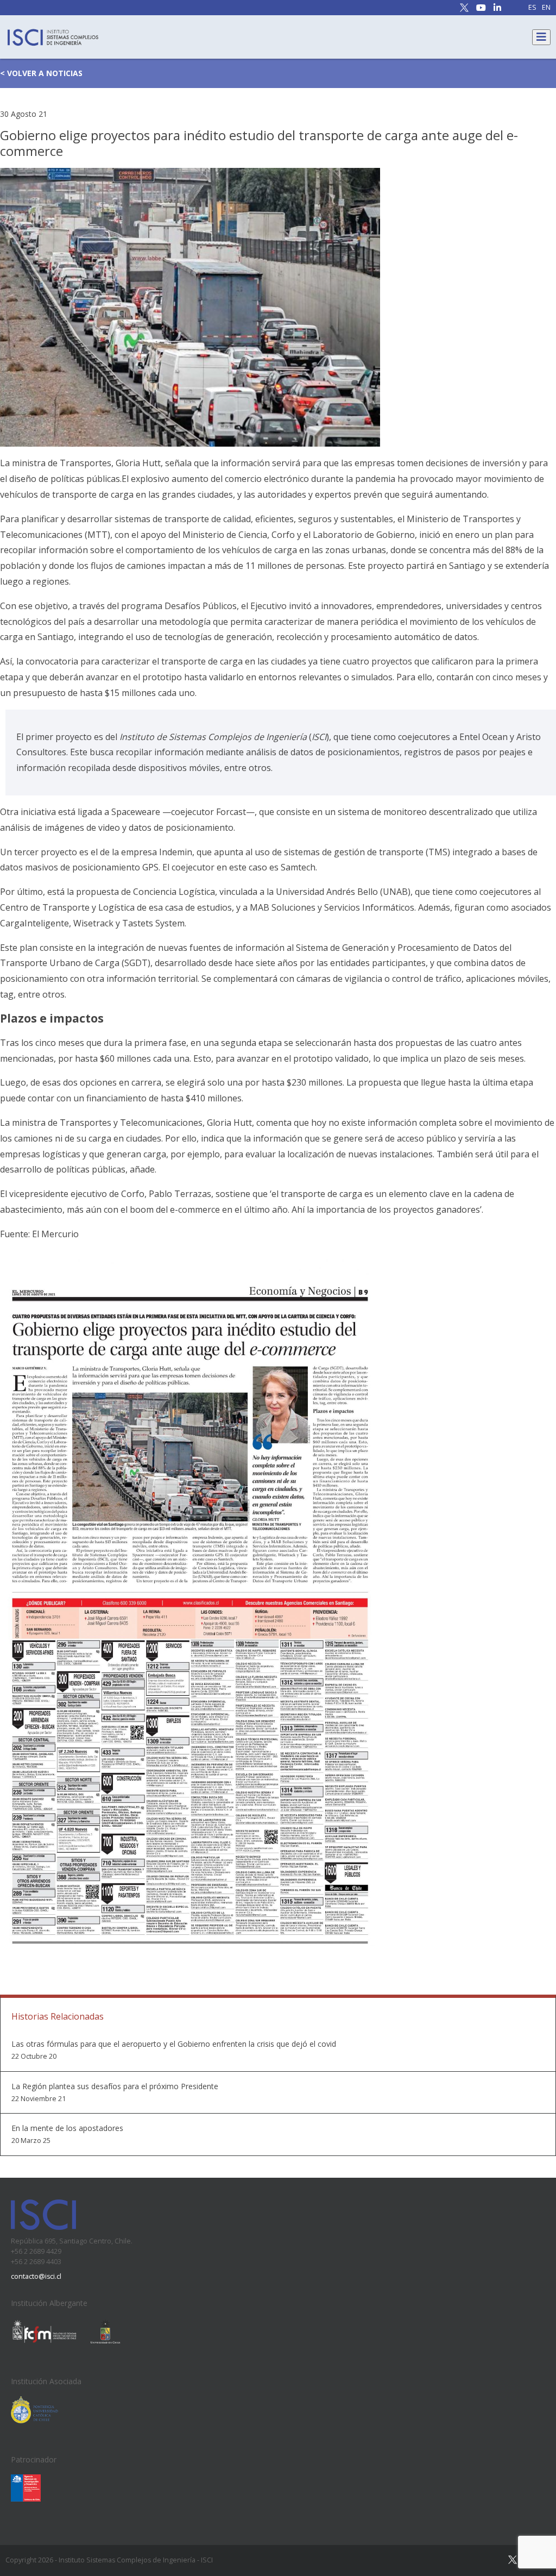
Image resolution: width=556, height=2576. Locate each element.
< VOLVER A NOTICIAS (41, 73)
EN (546, 8)
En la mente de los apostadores (67, 2128)
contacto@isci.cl (36, 2276)
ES (532, 8)
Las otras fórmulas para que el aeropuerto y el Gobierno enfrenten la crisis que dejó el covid (174, 2044)
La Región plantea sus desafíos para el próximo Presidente (115, 2086)
